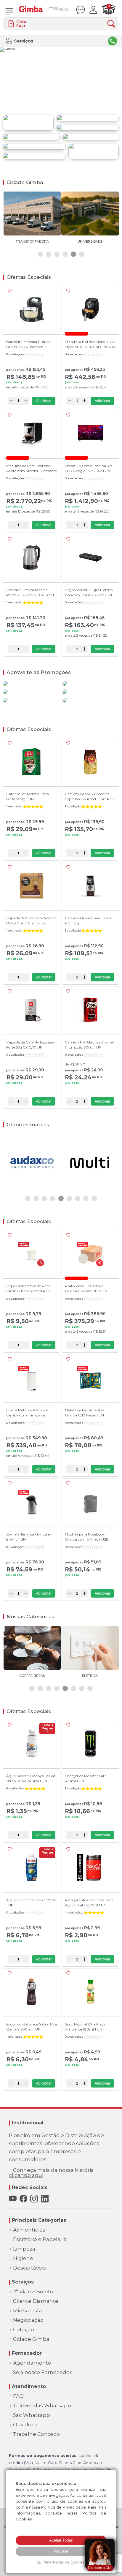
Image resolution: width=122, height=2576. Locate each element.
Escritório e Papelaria (40, 2239)
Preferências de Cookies (63, 2562)
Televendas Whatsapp (42, 2406)
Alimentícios (29, 2230)
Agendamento (32, 2363)
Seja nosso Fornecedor (42, 2372)
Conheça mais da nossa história (51, 2173)
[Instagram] (34, 2199)
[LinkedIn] (45, 2199)
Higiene (23, 2258)
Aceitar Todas (61, 2540)
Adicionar (44, 401)
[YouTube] (13, 2199)
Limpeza (24, 2249)
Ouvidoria (25, 2425)
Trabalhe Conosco (36, 2434)
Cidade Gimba (31, 2339)
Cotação (24, 2330)
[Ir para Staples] (59, 10)
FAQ (18, 2396)
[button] (40, 254)
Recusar (61, 2551)
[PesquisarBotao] (113, 24)
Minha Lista (28, 2311)
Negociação (28, 2320)
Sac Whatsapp (32, 2415)
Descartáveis (29, 2268)
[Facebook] (23, 2199)
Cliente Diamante (36, 2301)
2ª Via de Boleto (33, 2292)
